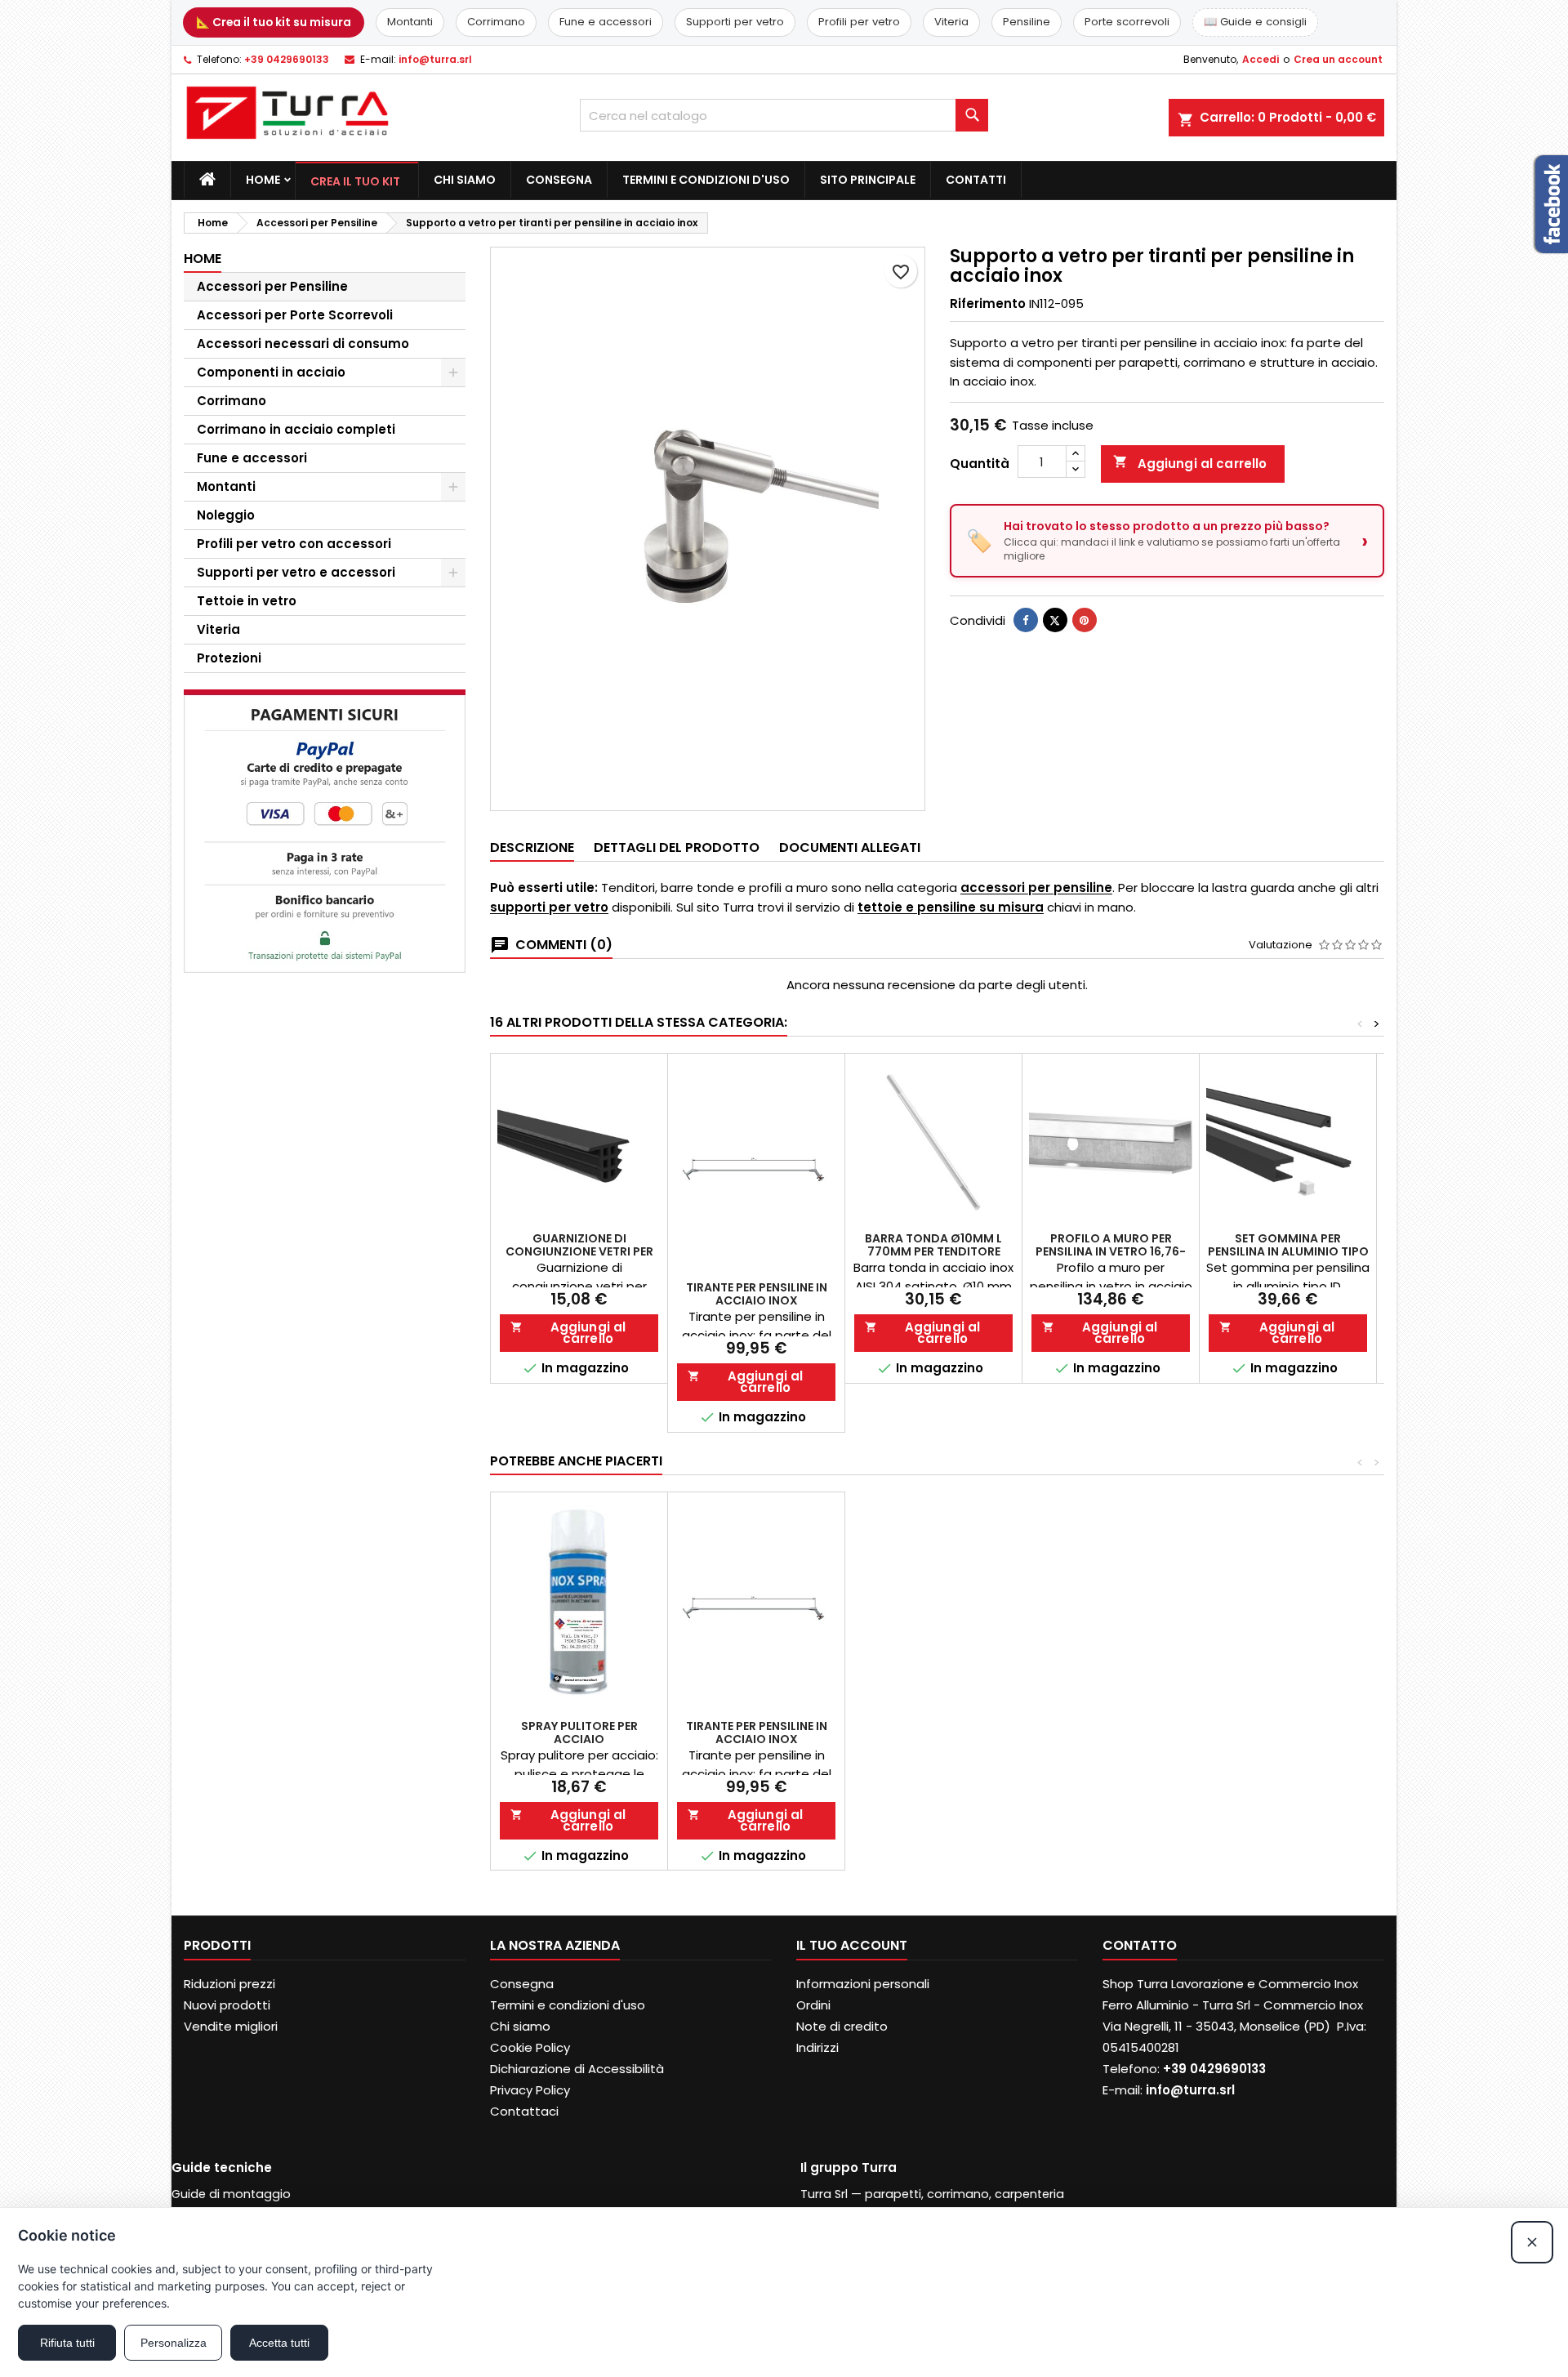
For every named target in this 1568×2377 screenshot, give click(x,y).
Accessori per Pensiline (272, 286)
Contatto (1140, 1945)
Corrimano (496, 22)
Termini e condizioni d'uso (706, 180)
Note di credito (842, 2026)
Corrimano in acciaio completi (296, 429)
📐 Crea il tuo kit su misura (274, 22)
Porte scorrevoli (1127, 22)
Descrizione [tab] (532, 847)
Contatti (976, 180)
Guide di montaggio (231, 2194)
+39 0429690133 (287, 59)
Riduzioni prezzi (229, 1984)
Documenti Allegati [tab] (850, 847)
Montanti (410, 22)
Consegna (559, 180)
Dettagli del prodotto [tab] (677, 847)
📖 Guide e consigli (1255, 22)
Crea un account (1338, 59)
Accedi (1261, 59)
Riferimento (988, 303)
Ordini (813, 2005)
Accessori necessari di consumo (303, 343)
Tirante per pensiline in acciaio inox (757, 1294)
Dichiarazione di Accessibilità (577, 2069)
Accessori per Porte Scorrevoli (295, 315)
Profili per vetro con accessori (294, 544)
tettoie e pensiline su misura (951, 907)
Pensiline (1027, 22)
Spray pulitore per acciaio (579, 1733)
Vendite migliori (231, 2026)
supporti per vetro (549, 907)
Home (263, 180)
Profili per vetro (859, 22)
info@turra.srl (435, 59)
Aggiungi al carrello (1190, 463)
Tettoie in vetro (247, 601)
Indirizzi (817, 2047)
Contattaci (524, 2111)
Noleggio (226, 515)
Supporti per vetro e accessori (296, 572)
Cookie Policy (530, 2047)
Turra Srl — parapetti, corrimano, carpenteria (932, 2194)
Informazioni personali (863, 1984)
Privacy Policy (530, 2090)
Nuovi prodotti (227, 2005)
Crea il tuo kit (355, 181)
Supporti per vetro (735, 22)
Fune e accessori (606, 22)
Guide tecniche (222, 2167)
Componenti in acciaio (271, 372)
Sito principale (868, 180)
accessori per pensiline (1036, 887)
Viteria (951, 22)
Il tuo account (852, 1945)
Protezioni (229, 658)
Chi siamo (465, 180)
